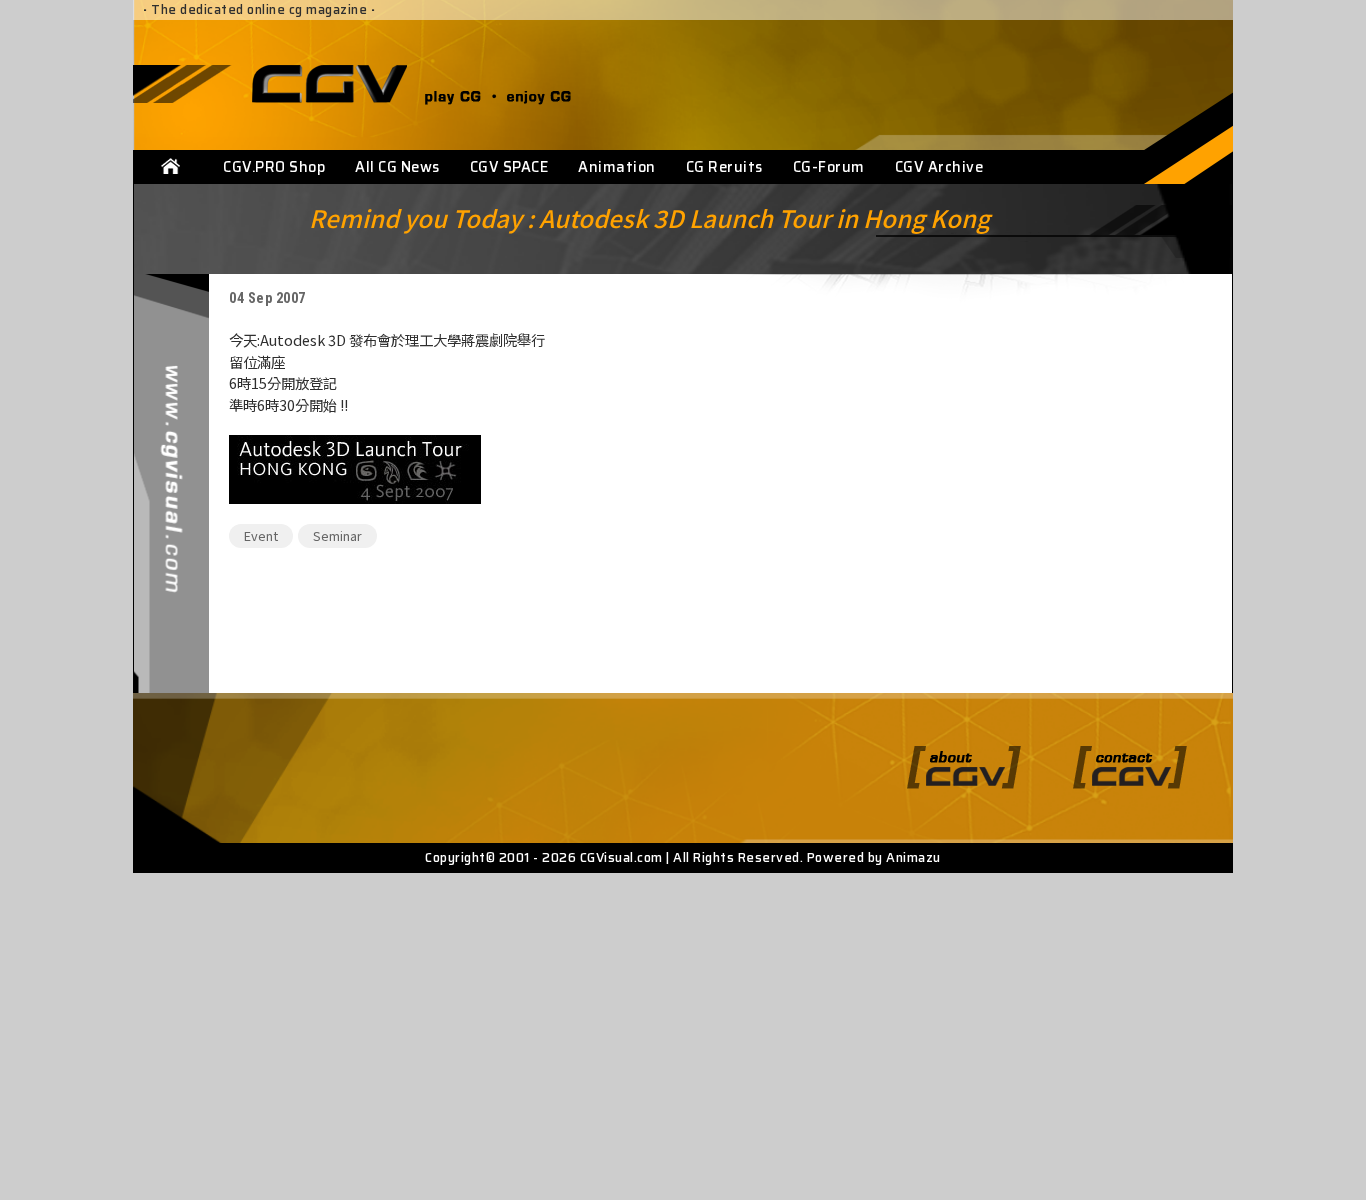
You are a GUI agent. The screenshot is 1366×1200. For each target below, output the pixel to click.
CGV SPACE (509, 167)
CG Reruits (724, 167)
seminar (337, 535)
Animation (617, 167)
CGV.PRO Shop (274, 167)
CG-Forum (829, 167)
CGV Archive (939, 167)
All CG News (397, 167)
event (261, 535)
